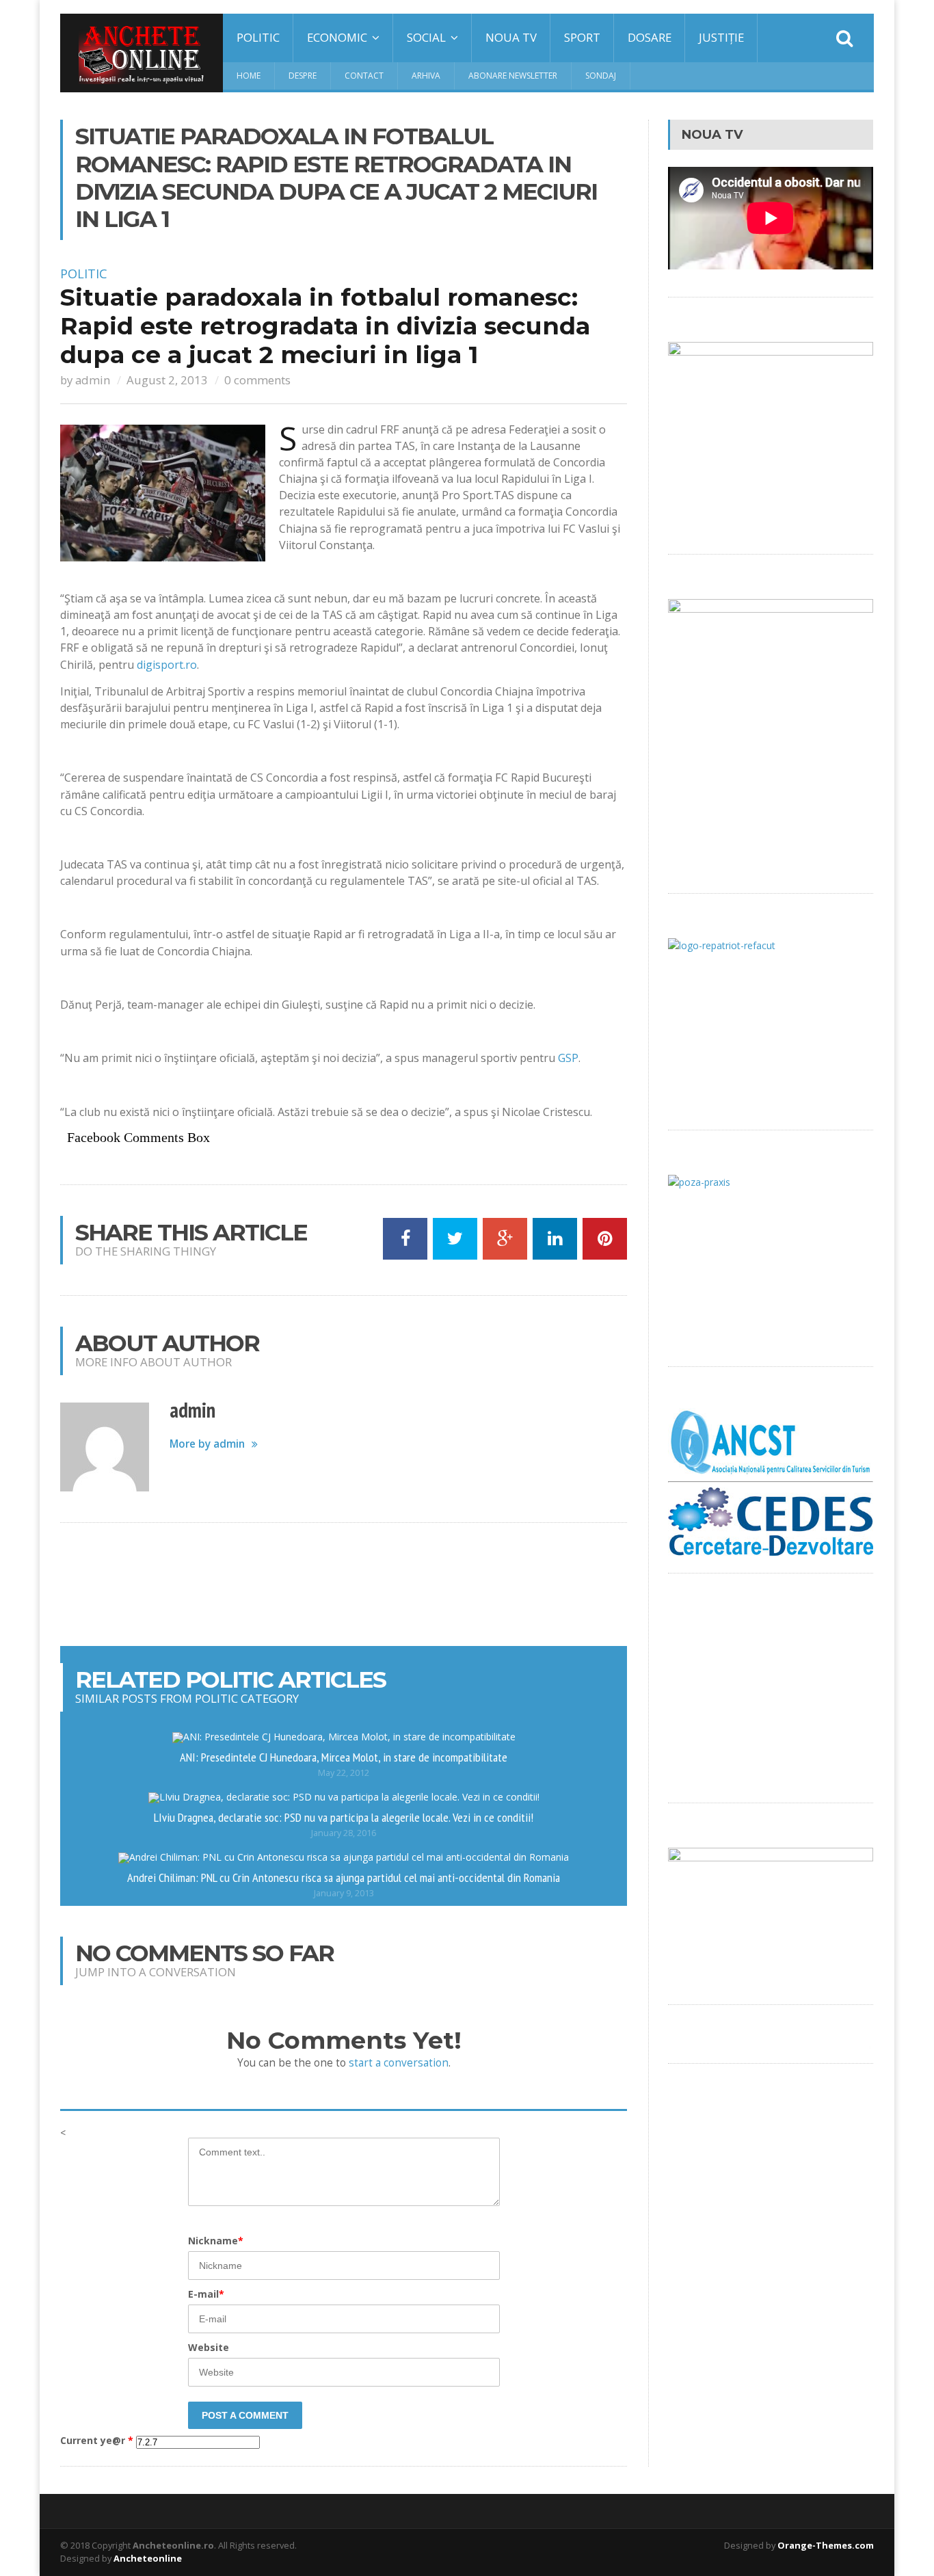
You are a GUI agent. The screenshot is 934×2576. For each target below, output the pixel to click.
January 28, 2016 (344, 1833)
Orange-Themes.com (826, 2545)
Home (249, 76)
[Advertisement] (344, 1584)
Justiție (721, 37)
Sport (582, 37)
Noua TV (511, 37)
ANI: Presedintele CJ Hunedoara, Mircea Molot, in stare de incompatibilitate (344, 1757)
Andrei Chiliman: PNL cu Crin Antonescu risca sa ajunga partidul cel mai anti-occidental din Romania (344, 1877)
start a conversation (399, 2063)
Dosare (650, 37)
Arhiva (426, 76)
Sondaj (601, 76)
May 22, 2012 (344, 1773)
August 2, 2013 (167, 380)
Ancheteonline (148, 2558)
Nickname (216, 2241)
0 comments (257, 380)
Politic (258, 37)
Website (209, 2347)
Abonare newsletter (513, 76)
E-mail (206, 2294)
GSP (568, 1058)
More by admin (207, 1444)
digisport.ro (167, 665)
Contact (364, 76)
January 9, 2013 (344, 1893)
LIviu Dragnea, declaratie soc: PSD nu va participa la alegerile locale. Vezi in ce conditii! (344, 1817)
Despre (303, 76)
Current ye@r (97, 2441)
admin (93, 380)
